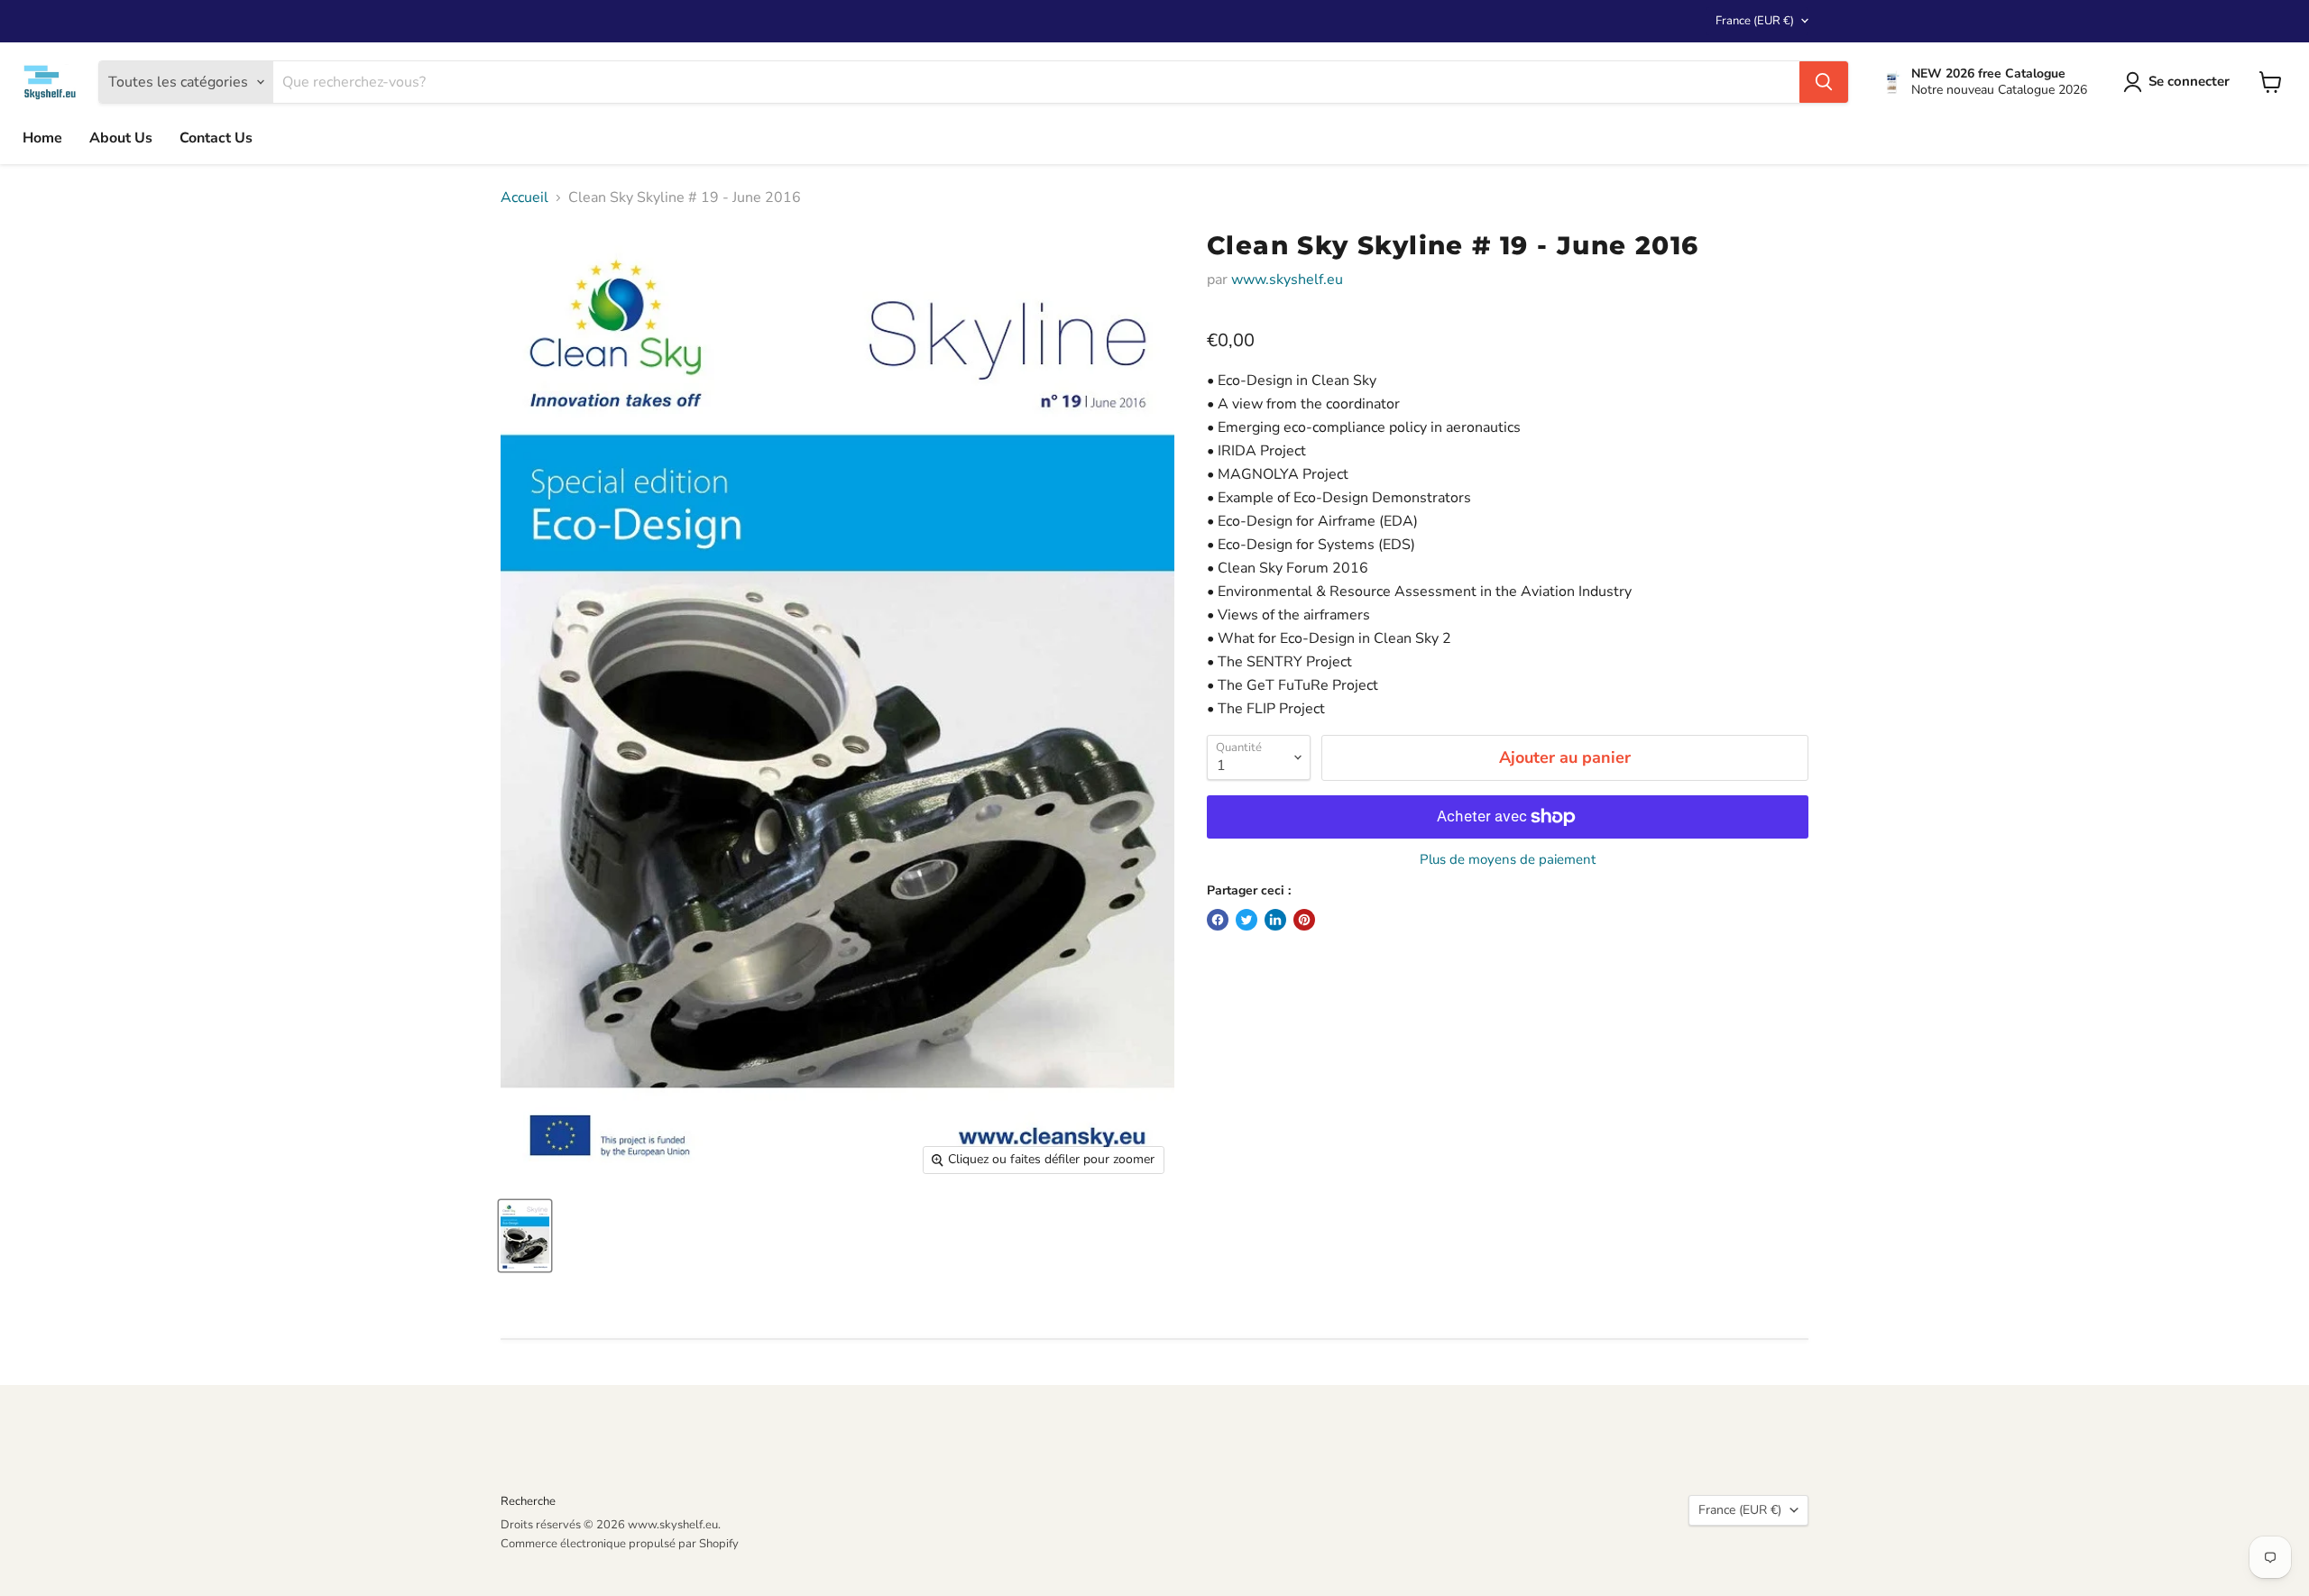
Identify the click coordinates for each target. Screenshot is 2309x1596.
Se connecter (2189, 81)
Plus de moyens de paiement (1508, 860)
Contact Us (216, 138)
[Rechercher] (1824, 82)
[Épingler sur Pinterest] (1304, 920)
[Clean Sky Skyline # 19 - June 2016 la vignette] (525, 1236)
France (1755, 21)
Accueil (524, 197)
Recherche (528, 1501)
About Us (121, 138)
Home (42, 138)
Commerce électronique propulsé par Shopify (620, 1544)
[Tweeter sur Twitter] (1246, 920)
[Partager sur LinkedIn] (1275, 920)
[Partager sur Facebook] (1218, 920)
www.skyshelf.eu (1287, 280)
